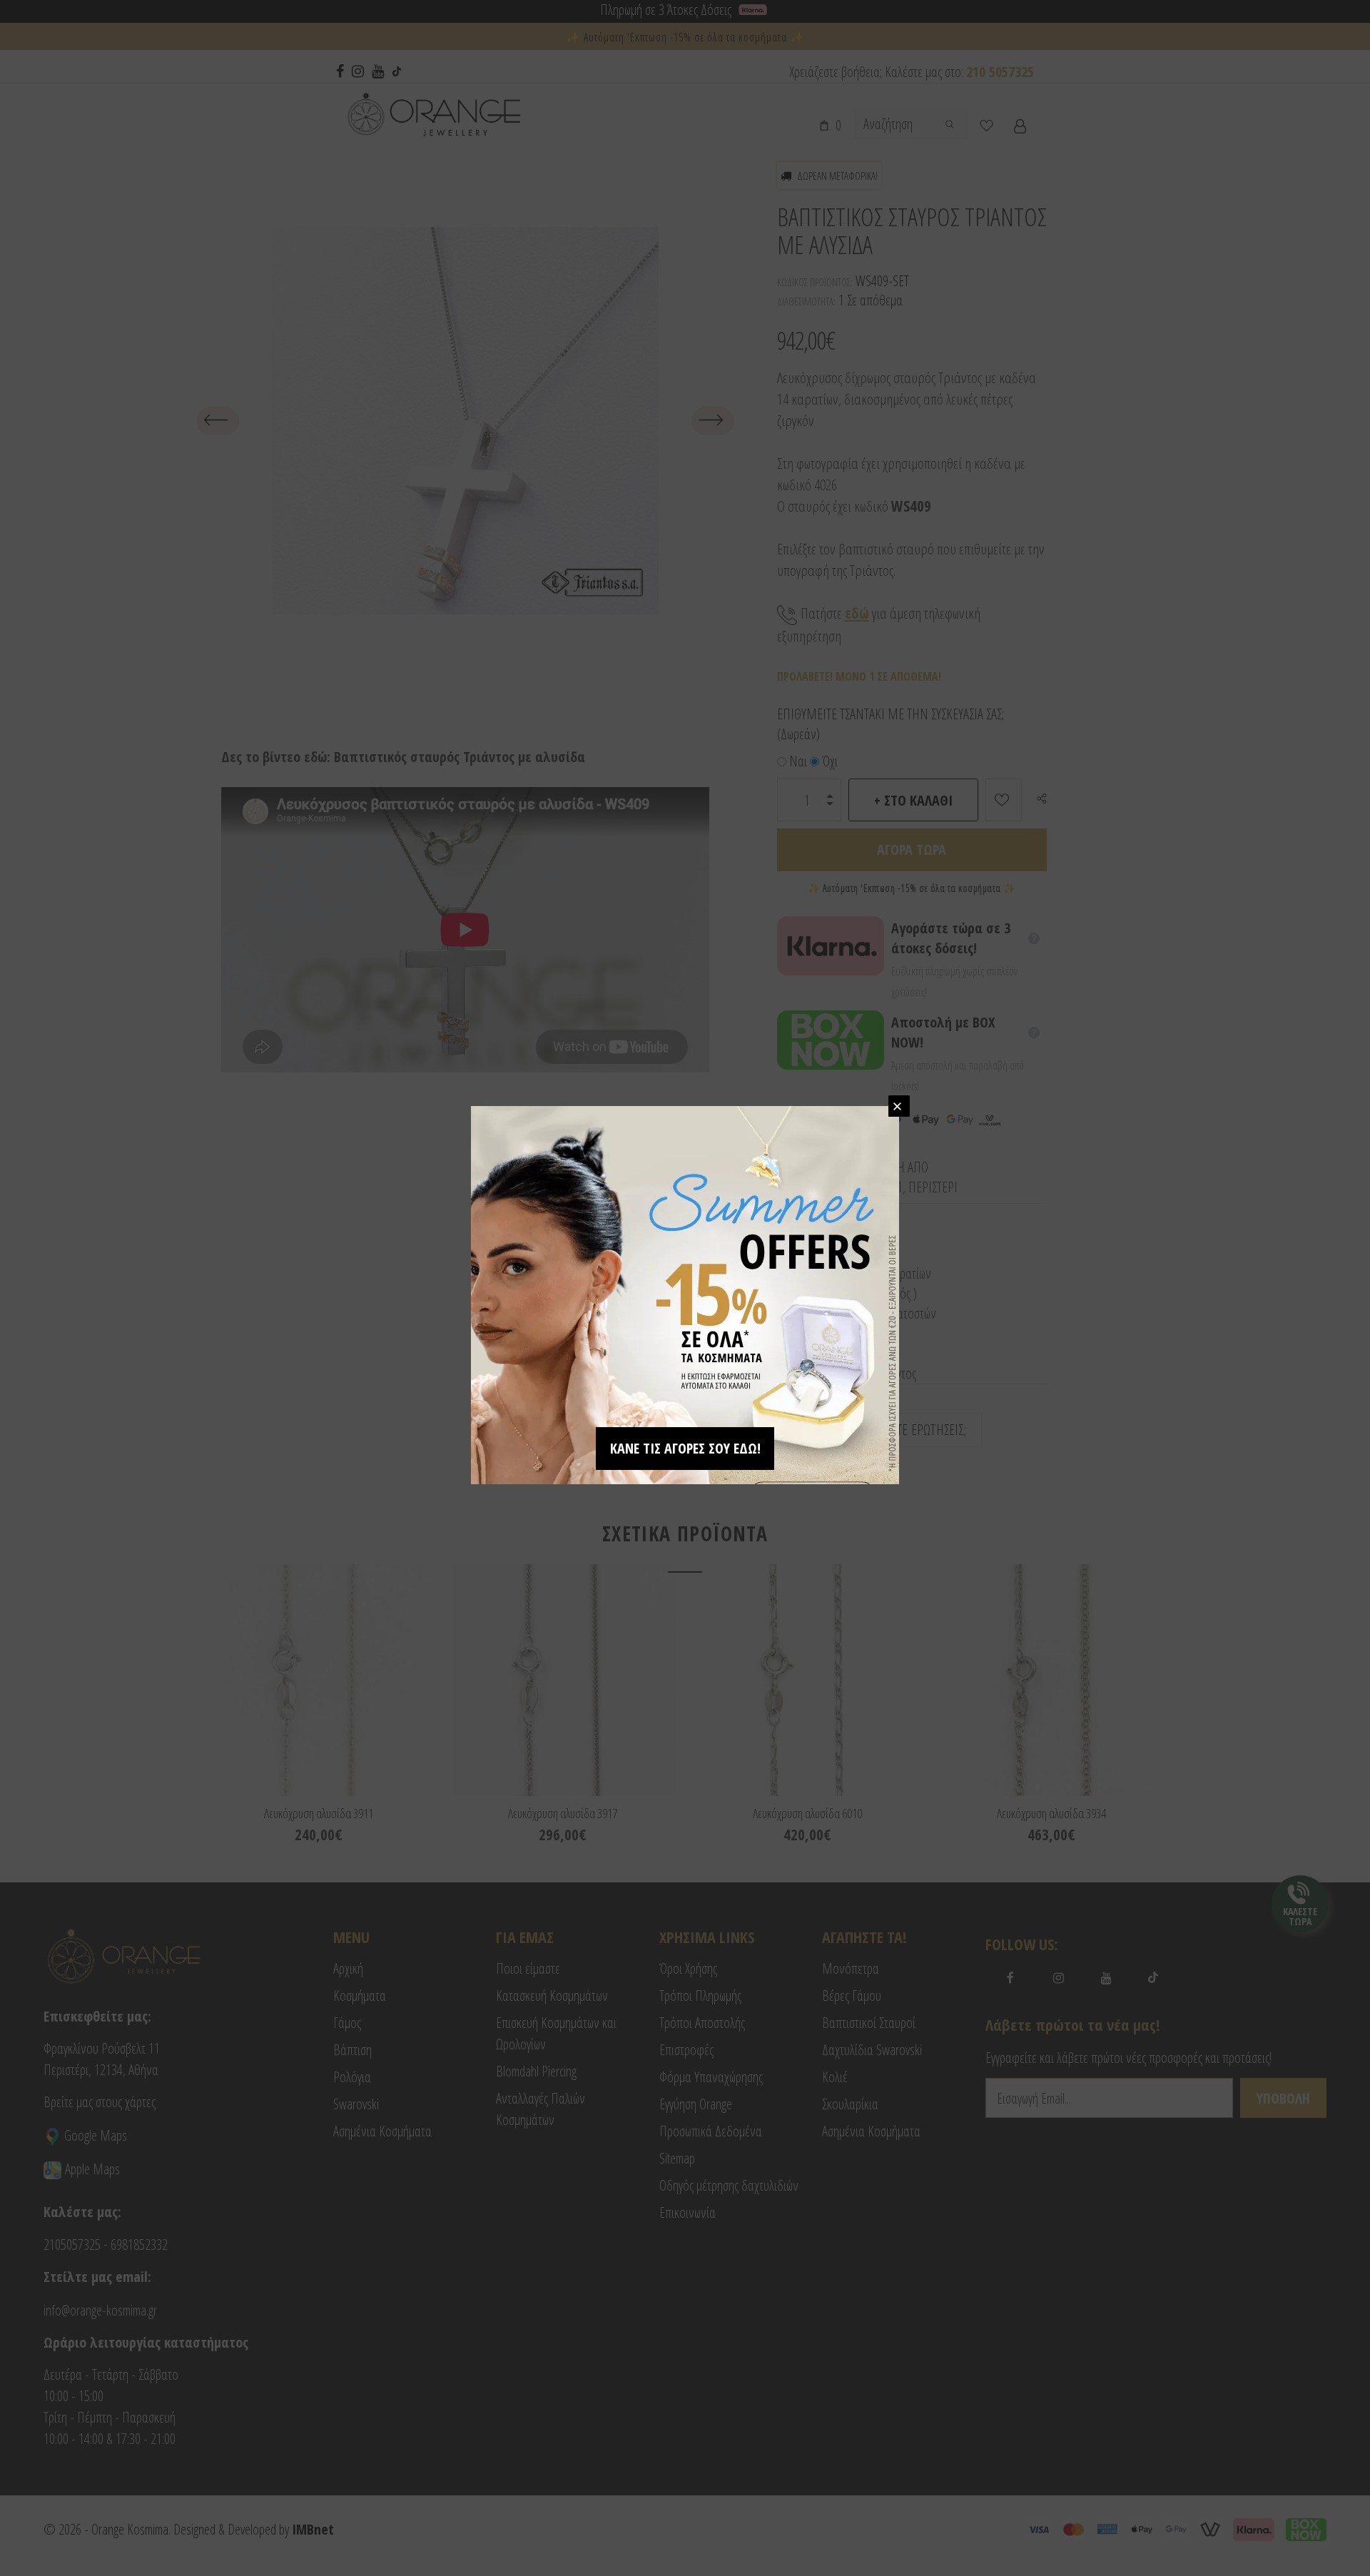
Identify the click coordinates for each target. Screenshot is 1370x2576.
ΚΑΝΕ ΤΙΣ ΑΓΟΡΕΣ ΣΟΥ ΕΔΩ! (685, 1448)
